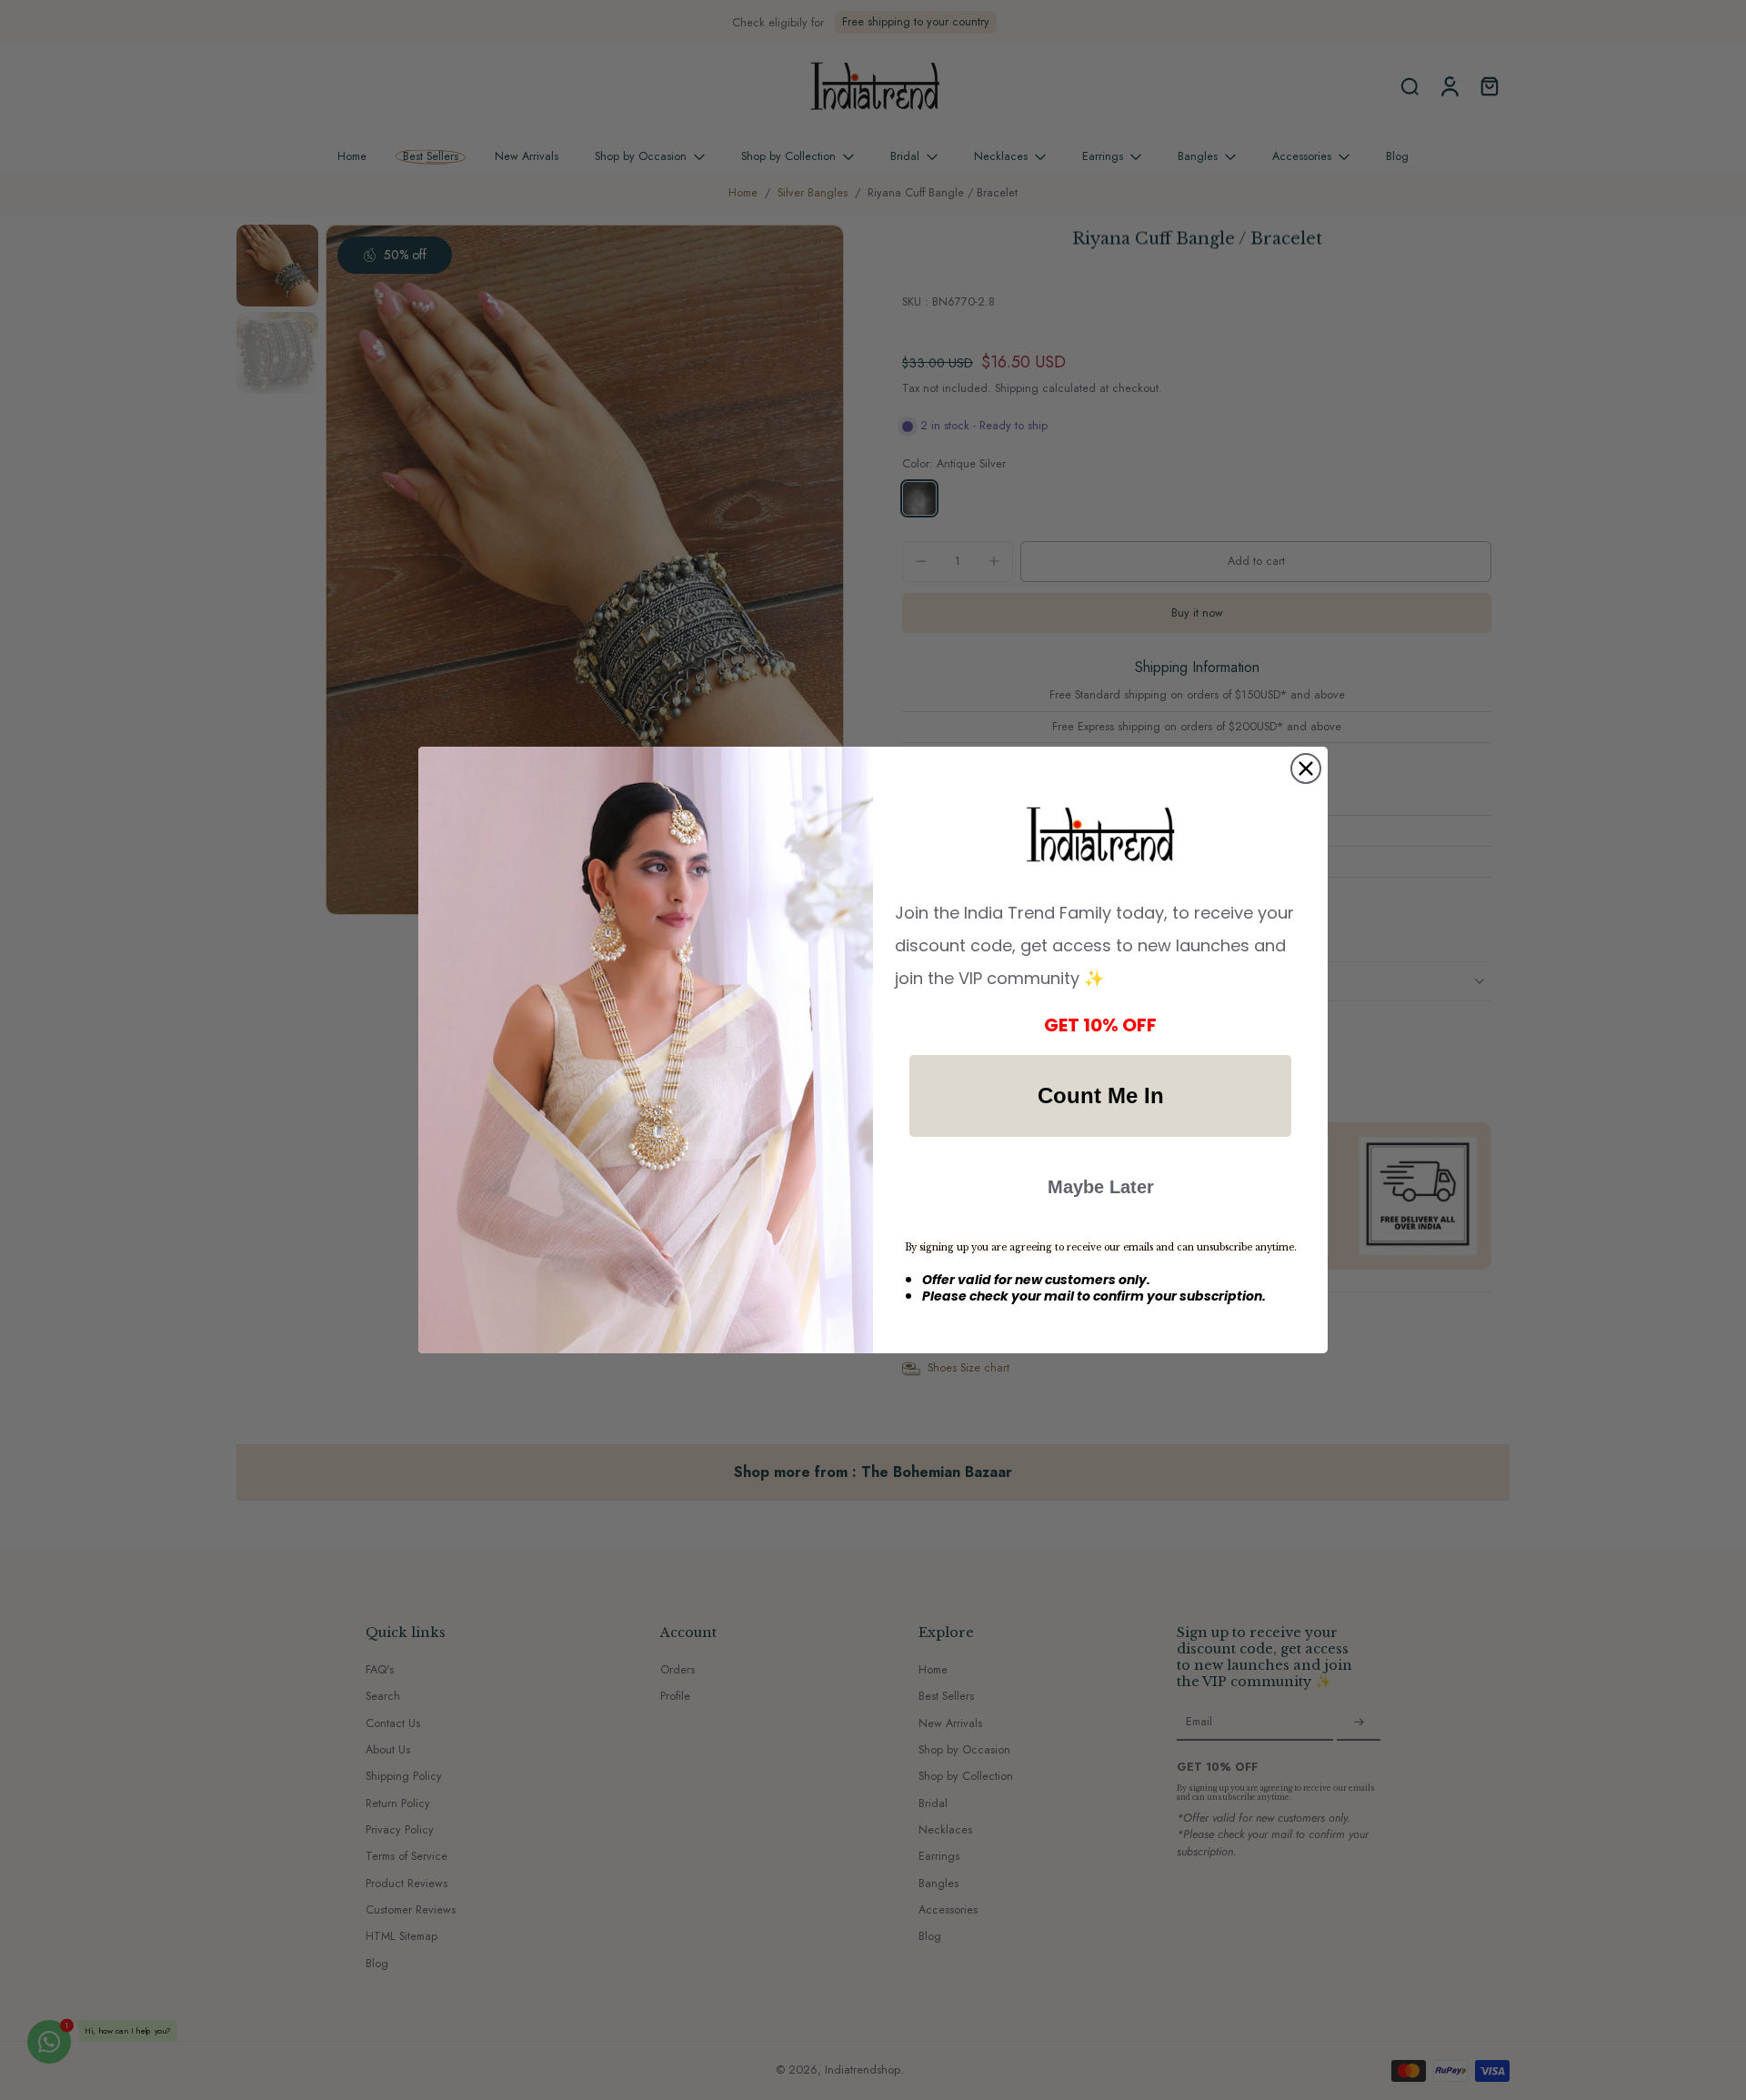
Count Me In (1101, 1095)
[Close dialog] (1306, 769)
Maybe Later (1101, 1187)
